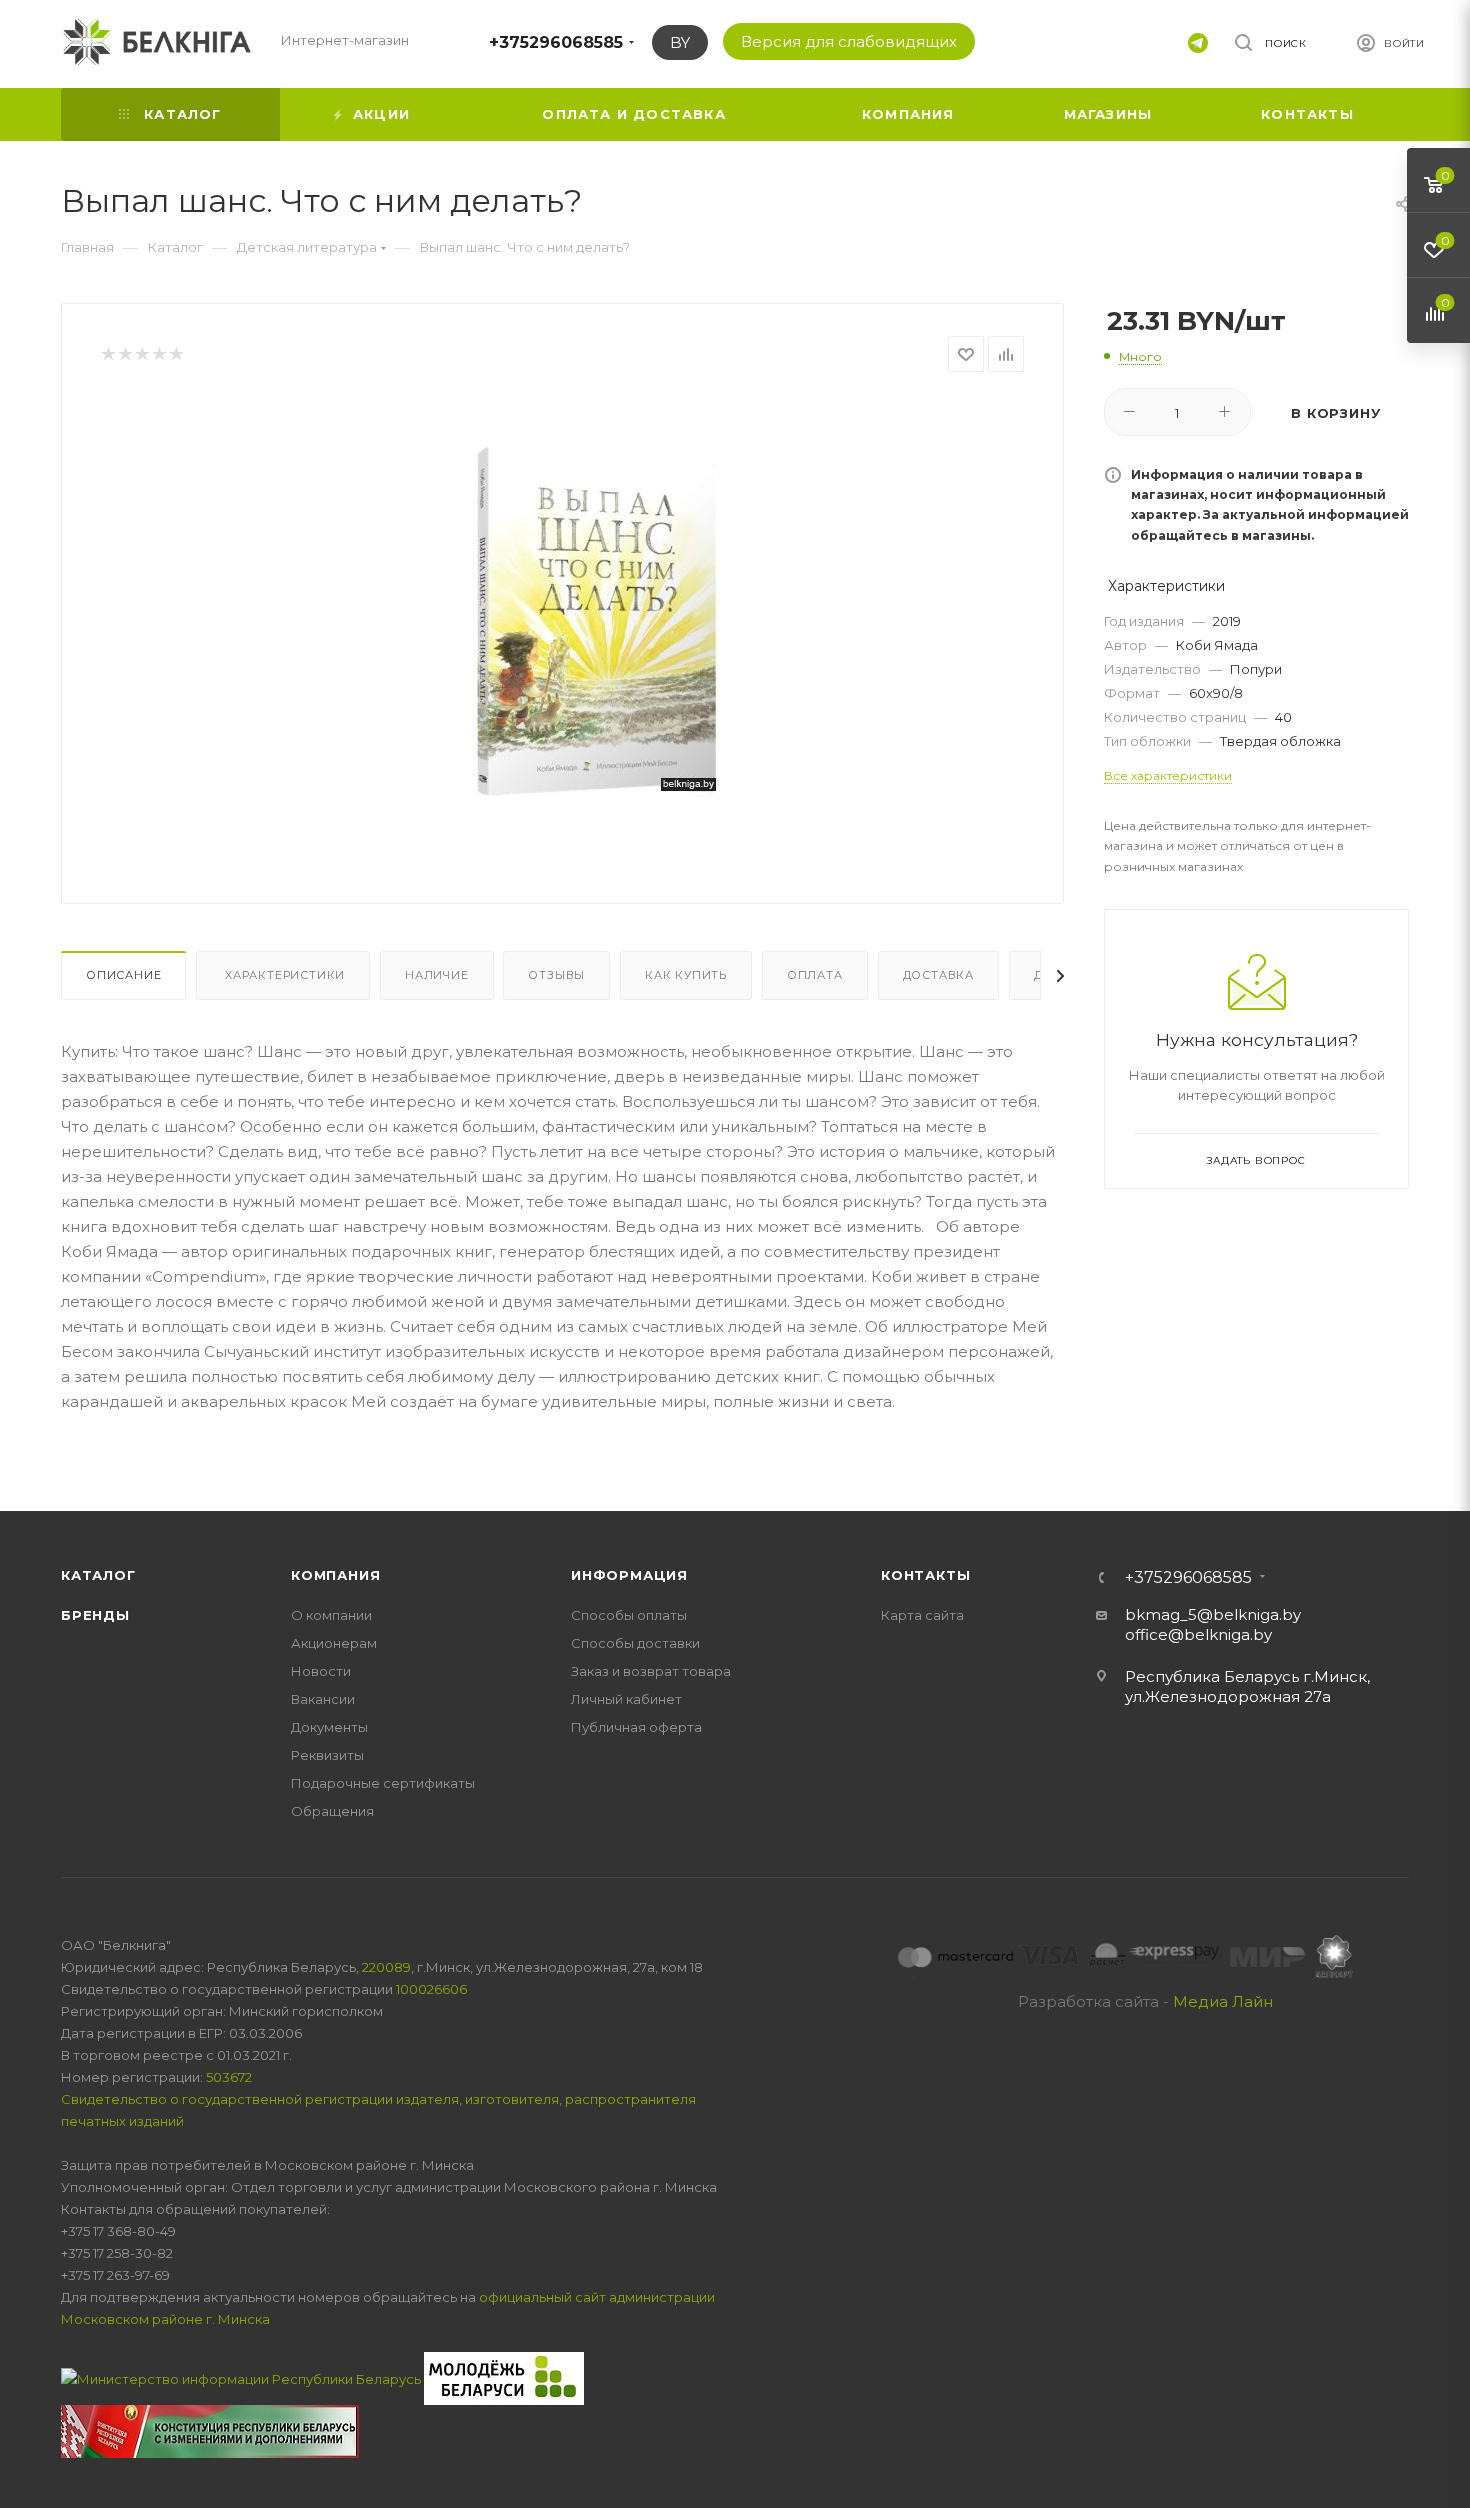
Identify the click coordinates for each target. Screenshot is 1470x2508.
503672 (229, 2077)
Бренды (95, 1615)
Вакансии (323, 1699)
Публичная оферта (636, 1727)
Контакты (925, 1575)
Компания (335, 1575)
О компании (331, 1615)
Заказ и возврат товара (651, 1671)
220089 (386, 1967)
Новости (321, 1671)
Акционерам (334, 1643)
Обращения (332, 1811)
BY (680, 42)
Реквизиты (327, 1755)
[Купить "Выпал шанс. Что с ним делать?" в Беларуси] (596, 622)
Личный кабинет (626, 1699)
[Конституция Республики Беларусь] (210, 2430)
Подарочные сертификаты (383, 1783)
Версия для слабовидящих (849, 41)
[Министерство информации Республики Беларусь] (242, 2377)
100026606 (431, 1989)
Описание (123, 975)
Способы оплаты (629, 1615)
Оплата (815, 975)
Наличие (437, 975)
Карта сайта (922, 1615)
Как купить (686, 975)
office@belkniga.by (1198, 1634)
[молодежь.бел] (504, 2377)
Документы (329, 1727)
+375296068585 (556, 42)
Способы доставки (635, 1643)
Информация (629, 1575)
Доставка (938, 975)
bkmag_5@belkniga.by (1213, 1614)
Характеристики (283, 975)
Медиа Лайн (1223, 2001)
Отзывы (556, 975)
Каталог (98, 1575)
